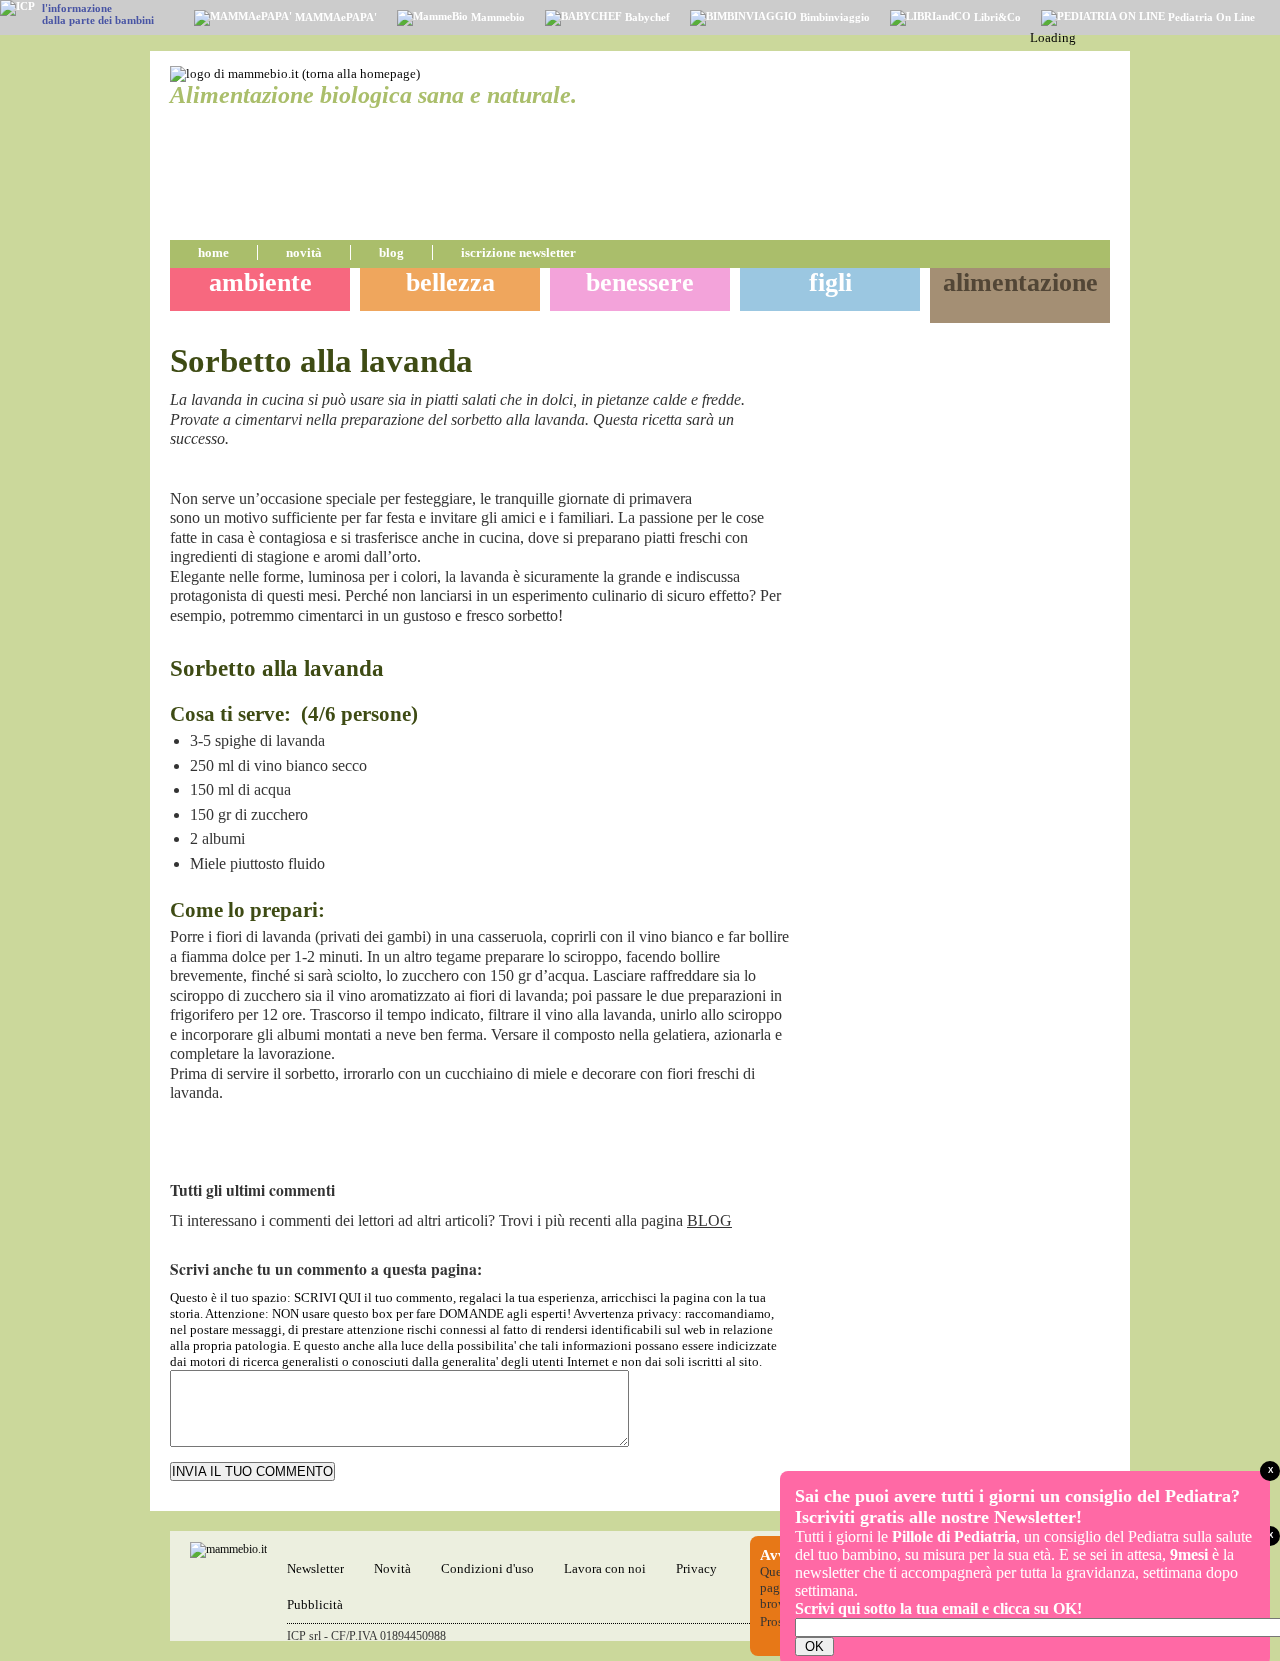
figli (830, 282)
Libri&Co (996, 17)
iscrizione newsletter (518, 252)
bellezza (450, 282)
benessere (640, 282)
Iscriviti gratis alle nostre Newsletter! (938, 1517)
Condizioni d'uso (487, 1568)
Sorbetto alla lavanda (321, 361)
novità (304, 252)
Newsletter (315, 1568)
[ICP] (17, 8)
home (213, 252)
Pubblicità (315, 1604)
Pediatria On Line (1210, 17)
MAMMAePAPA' (334, 17)
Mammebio (496, 17)
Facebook (754, 474)
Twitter (778, 474)
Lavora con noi (605, 1568)
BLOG (709, 1220)
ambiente (260, 282)
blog (391, 252)
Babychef (646, 17)
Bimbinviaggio (833, 17)
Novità (392, 1568)
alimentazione (1020, 282)
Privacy (696, 1568)
